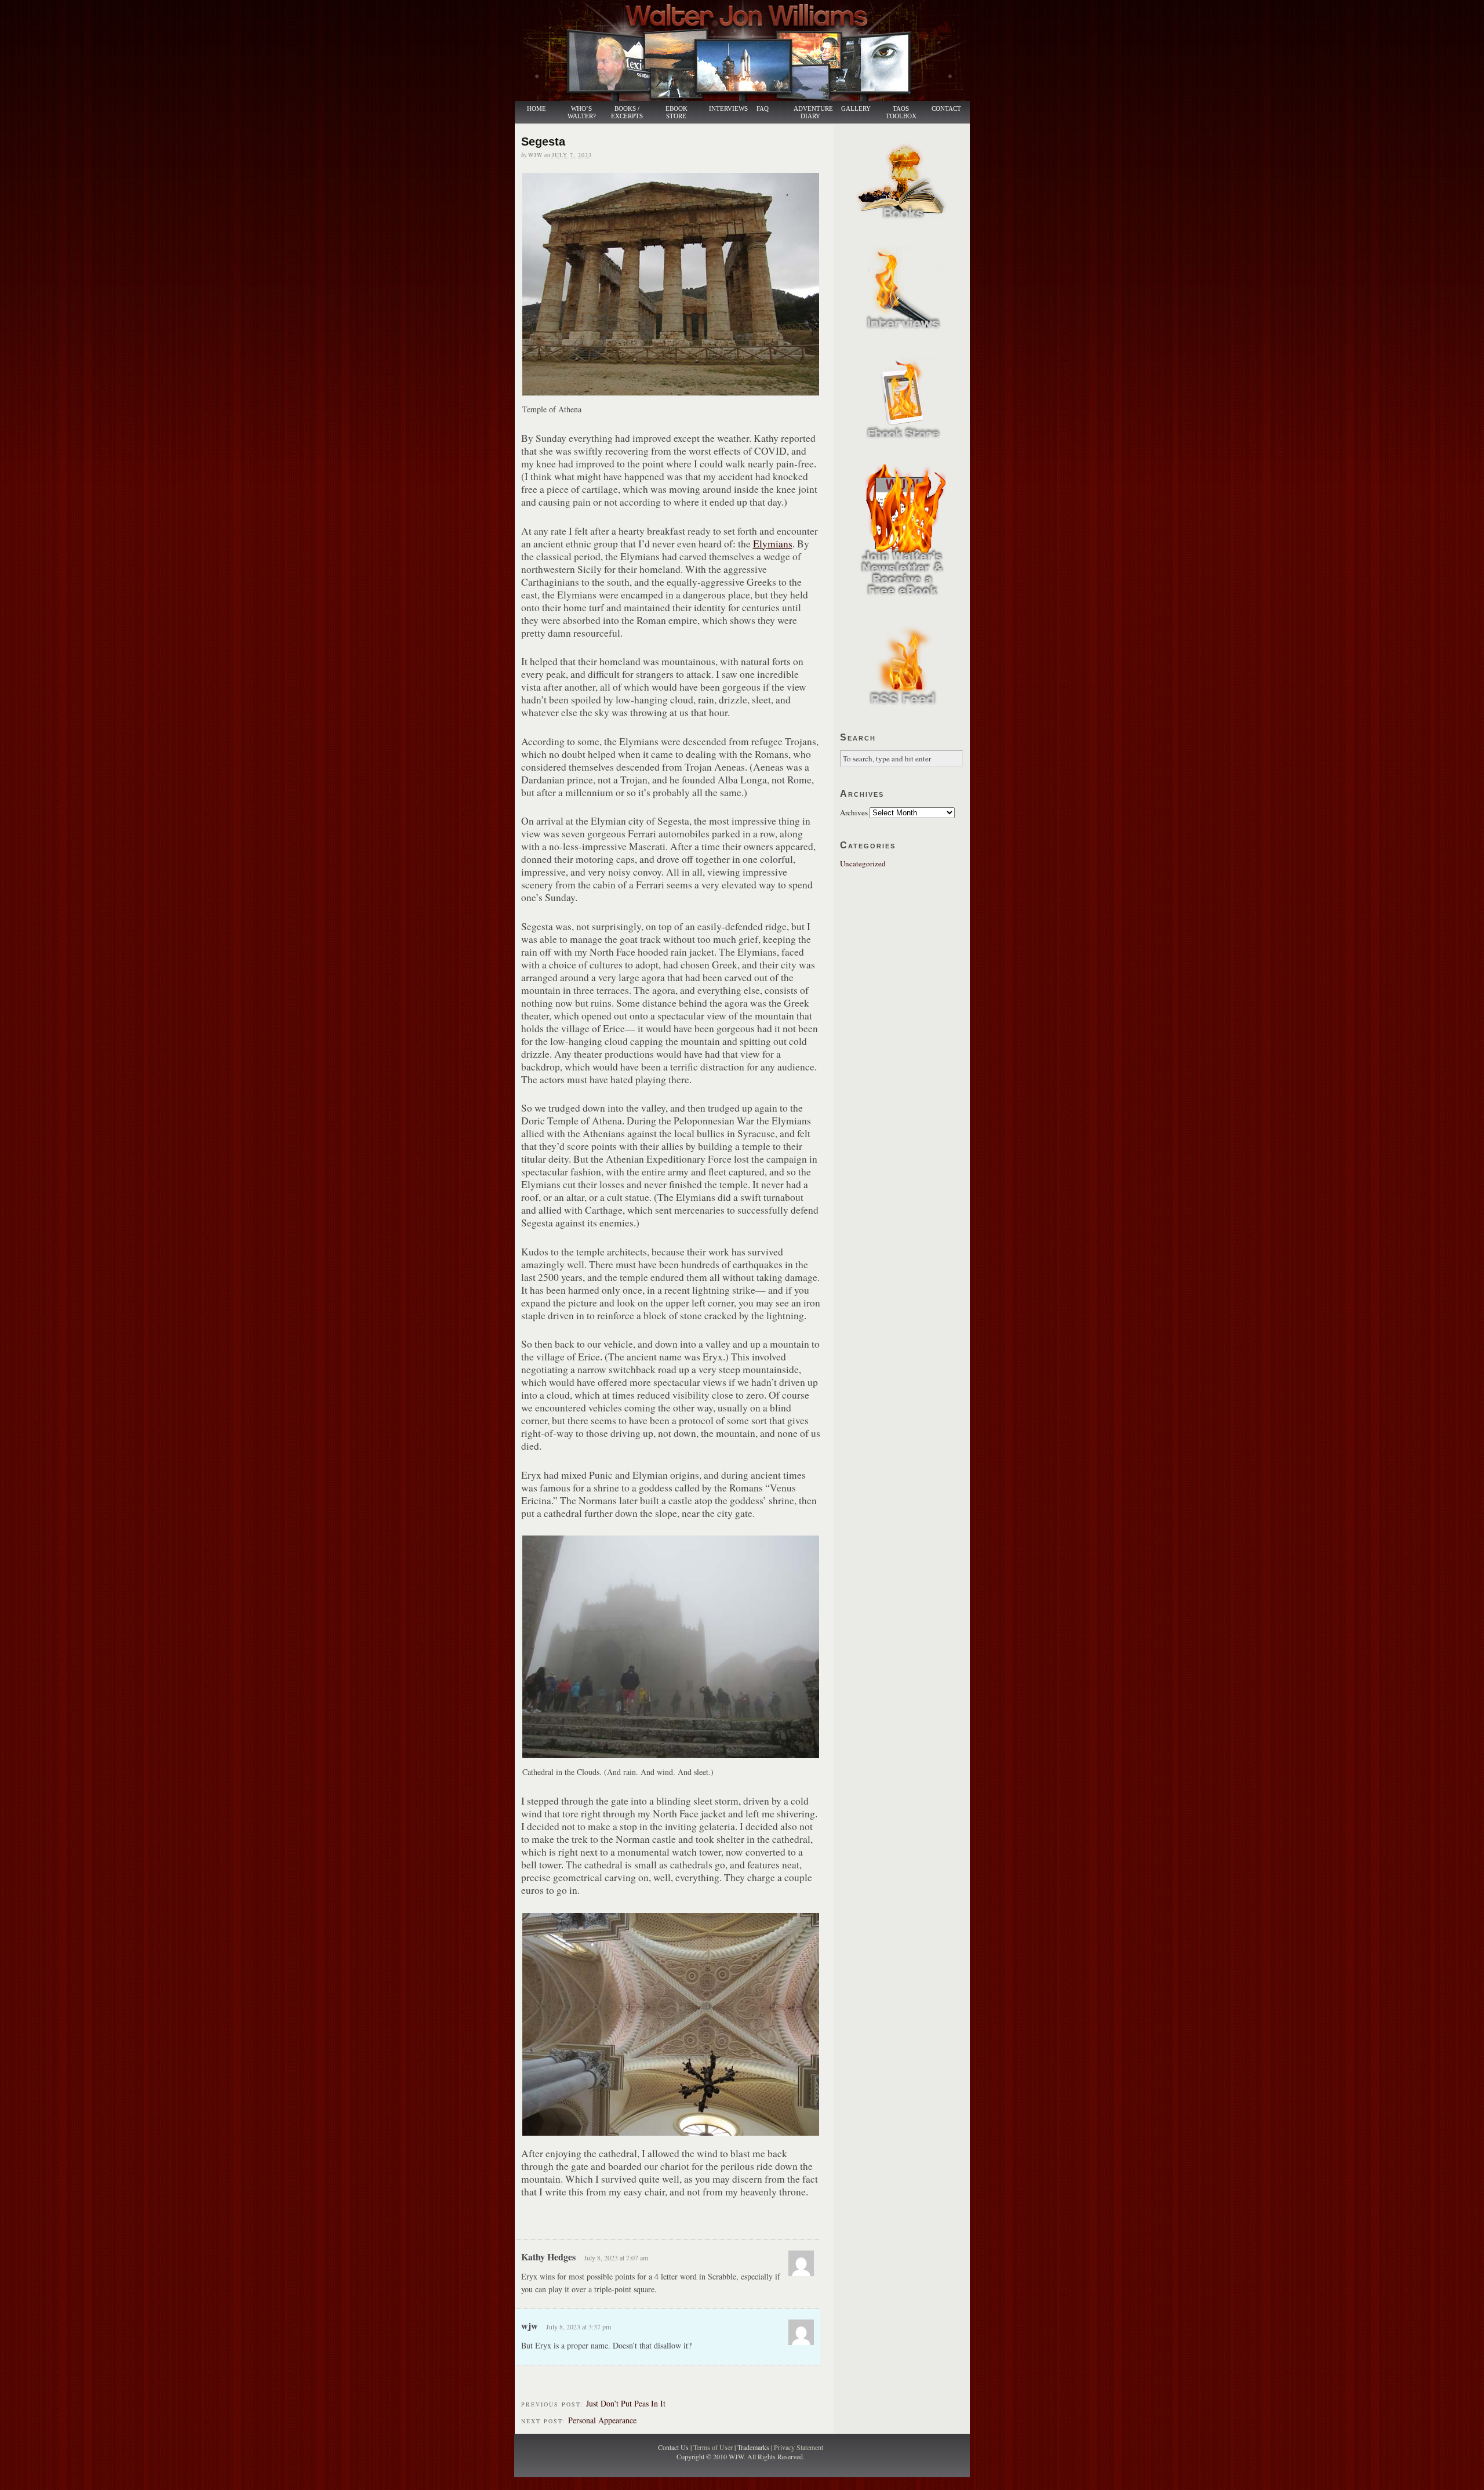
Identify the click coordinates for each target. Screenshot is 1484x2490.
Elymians (773, 544)
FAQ (763, 109)
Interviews (722, 109)
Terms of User (714, 2447)
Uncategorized (863, 863)
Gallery (856, 109)
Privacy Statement (799, 2447)
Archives (854, 812)
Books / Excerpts (627, 112)
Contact (946, 109)
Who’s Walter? (582, 112)
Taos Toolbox (901, 112)
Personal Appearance (602, 2420)
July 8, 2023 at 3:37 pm (579, 2326)
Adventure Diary (813, 112)
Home (537, 109)
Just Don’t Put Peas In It (626, 2403)
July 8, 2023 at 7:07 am (616, 2257)
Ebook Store (676, 112)
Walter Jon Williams (749, 50)
